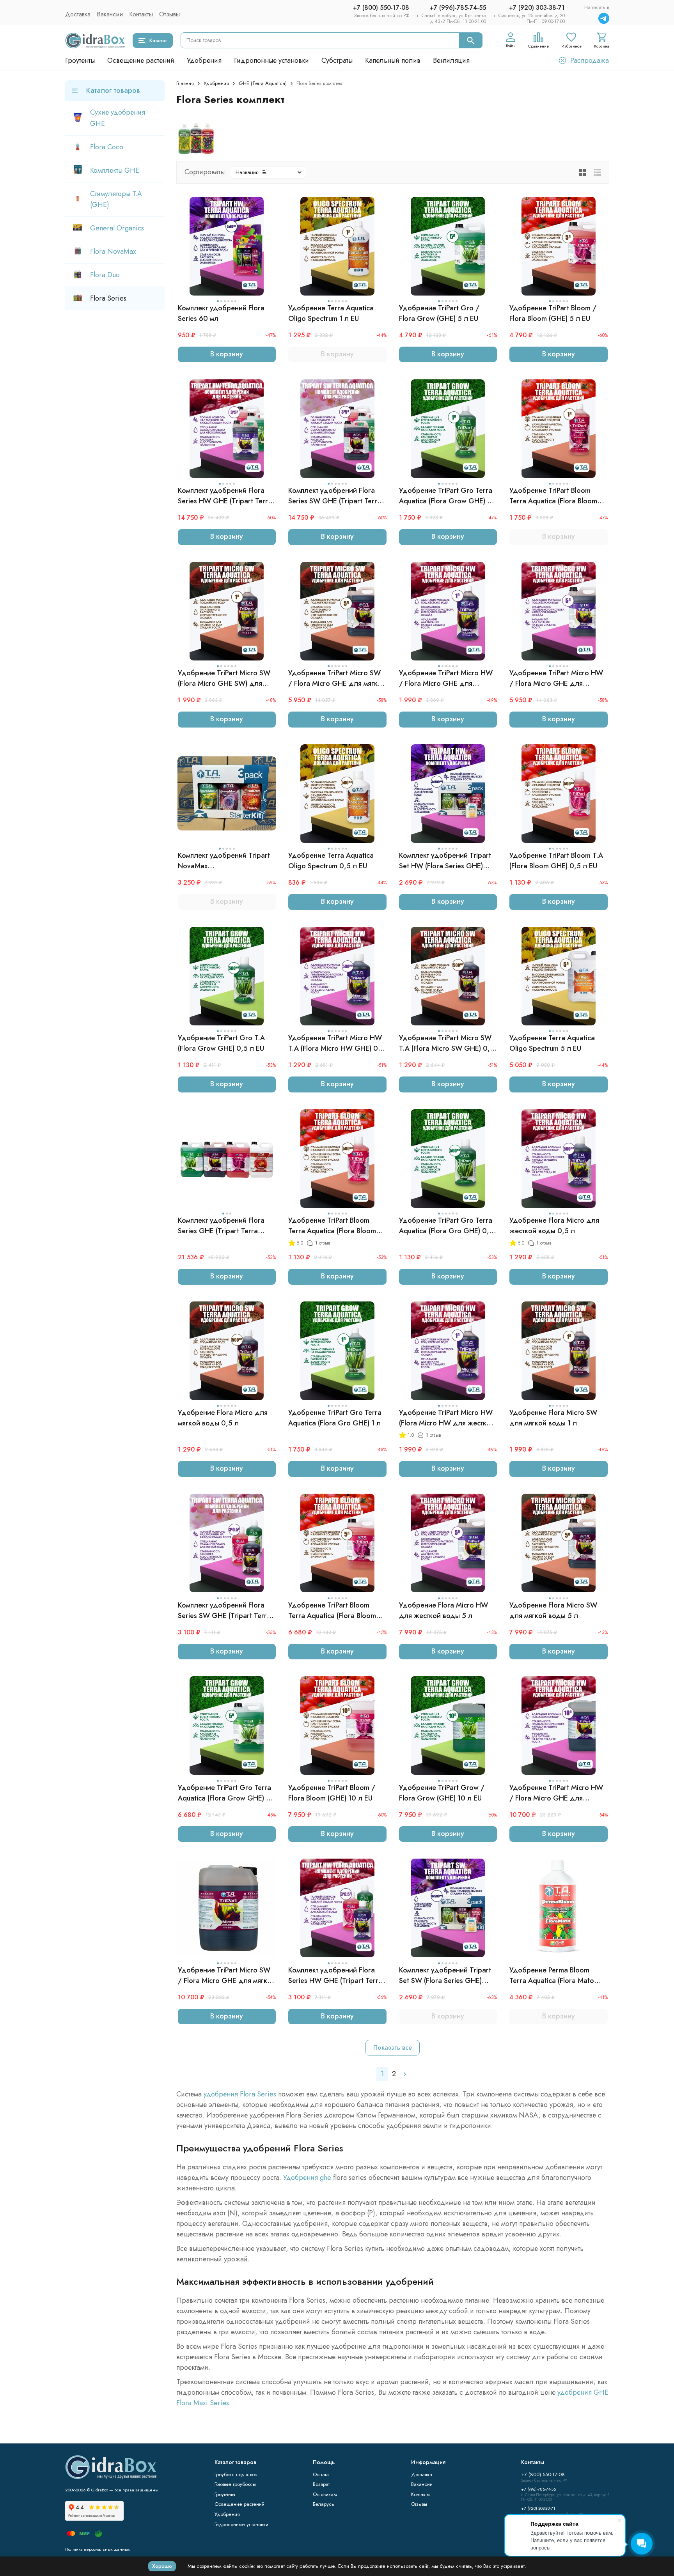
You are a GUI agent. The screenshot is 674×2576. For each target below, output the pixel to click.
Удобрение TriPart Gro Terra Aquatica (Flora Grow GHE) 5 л (224, 1793)
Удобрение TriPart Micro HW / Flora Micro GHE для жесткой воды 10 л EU (556, 1793)
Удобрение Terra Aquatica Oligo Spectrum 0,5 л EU (331, 861)
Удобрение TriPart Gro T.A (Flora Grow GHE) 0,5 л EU (221, 1043)
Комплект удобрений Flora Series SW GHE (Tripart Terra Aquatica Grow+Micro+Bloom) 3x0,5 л (226, 1611)
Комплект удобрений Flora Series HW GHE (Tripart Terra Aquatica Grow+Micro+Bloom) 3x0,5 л (336, 1976)
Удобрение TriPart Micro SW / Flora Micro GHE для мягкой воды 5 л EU (337, 678)
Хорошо (162, 2566)
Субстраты (337, 60)
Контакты (141, 14)
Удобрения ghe (307, 2178)
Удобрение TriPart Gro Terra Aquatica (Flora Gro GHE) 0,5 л (446, 1226)
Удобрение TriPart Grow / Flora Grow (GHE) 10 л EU (442, 1793)
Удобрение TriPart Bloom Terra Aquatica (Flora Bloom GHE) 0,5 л (332, 1226)
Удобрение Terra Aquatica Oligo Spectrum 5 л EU (552, 1043)
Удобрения (204, 60)
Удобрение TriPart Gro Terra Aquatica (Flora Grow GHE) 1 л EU (448, 496)
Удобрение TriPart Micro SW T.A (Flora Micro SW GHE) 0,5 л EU (447, 1043)
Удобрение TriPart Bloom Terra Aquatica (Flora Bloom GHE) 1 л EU (553, 496)
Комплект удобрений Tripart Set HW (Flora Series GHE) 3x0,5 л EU (445, 861)
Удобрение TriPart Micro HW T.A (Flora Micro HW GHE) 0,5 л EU (336, 1043)
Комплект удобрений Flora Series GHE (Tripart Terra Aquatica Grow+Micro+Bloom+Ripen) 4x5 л (222, 1226)
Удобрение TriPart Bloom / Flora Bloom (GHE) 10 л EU (332, 1793)
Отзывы (169, 14)
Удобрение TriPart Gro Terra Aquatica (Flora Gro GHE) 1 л (335, 1418)
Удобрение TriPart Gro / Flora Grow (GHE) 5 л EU (439, 313)
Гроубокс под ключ (236, 2474)
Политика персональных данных (98, 2549)
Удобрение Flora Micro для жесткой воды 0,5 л (554, 1226)
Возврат (321, 2484)
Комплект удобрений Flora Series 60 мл (221, 313)
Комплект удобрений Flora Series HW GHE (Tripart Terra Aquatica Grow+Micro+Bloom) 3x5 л (226, 496)
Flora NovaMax (113, 251)
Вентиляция (451, 60)
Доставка (78, 14)
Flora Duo (105, 275)
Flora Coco (107, 147)
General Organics (117, 228)
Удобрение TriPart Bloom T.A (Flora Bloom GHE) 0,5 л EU (556, 861)
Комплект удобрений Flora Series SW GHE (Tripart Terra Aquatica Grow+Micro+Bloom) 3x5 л (336, 496)
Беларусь (324, 2504)
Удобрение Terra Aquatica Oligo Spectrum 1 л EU (331, 313)
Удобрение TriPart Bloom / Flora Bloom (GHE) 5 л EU (553, 313)
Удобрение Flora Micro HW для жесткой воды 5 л (443, 1610)
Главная (185, 83)
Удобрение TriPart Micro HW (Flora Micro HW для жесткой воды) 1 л (447, 1418)
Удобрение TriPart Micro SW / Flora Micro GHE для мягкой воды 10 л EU (227, 1976)
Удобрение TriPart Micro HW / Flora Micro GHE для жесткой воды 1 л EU (446, 678)
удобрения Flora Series (240, 2094)
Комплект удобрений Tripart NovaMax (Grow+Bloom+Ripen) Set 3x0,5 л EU (224, 861)
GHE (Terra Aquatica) (263, 83)
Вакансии (110, 14)
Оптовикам (325, 2494)
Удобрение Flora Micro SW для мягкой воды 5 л (553, 1610)
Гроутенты (80, 60)
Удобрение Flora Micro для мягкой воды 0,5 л (223, 1418)
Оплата (321, 2474)
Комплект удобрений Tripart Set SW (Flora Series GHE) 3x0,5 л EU (445, 1976)
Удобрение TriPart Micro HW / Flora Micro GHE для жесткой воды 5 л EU (556, 678)
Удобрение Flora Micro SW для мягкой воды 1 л (553, 1418)
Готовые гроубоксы (235, 2484)
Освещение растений (141, 60)
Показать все (393, 2048)
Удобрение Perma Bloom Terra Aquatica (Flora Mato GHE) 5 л (552, 1976)
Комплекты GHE (115, 170)
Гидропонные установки (271, 60)
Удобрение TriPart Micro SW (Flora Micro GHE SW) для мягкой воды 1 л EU (224, 678)
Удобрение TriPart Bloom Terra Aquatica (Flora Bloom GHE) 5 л (332, 1611)
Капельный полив (393, 60)
